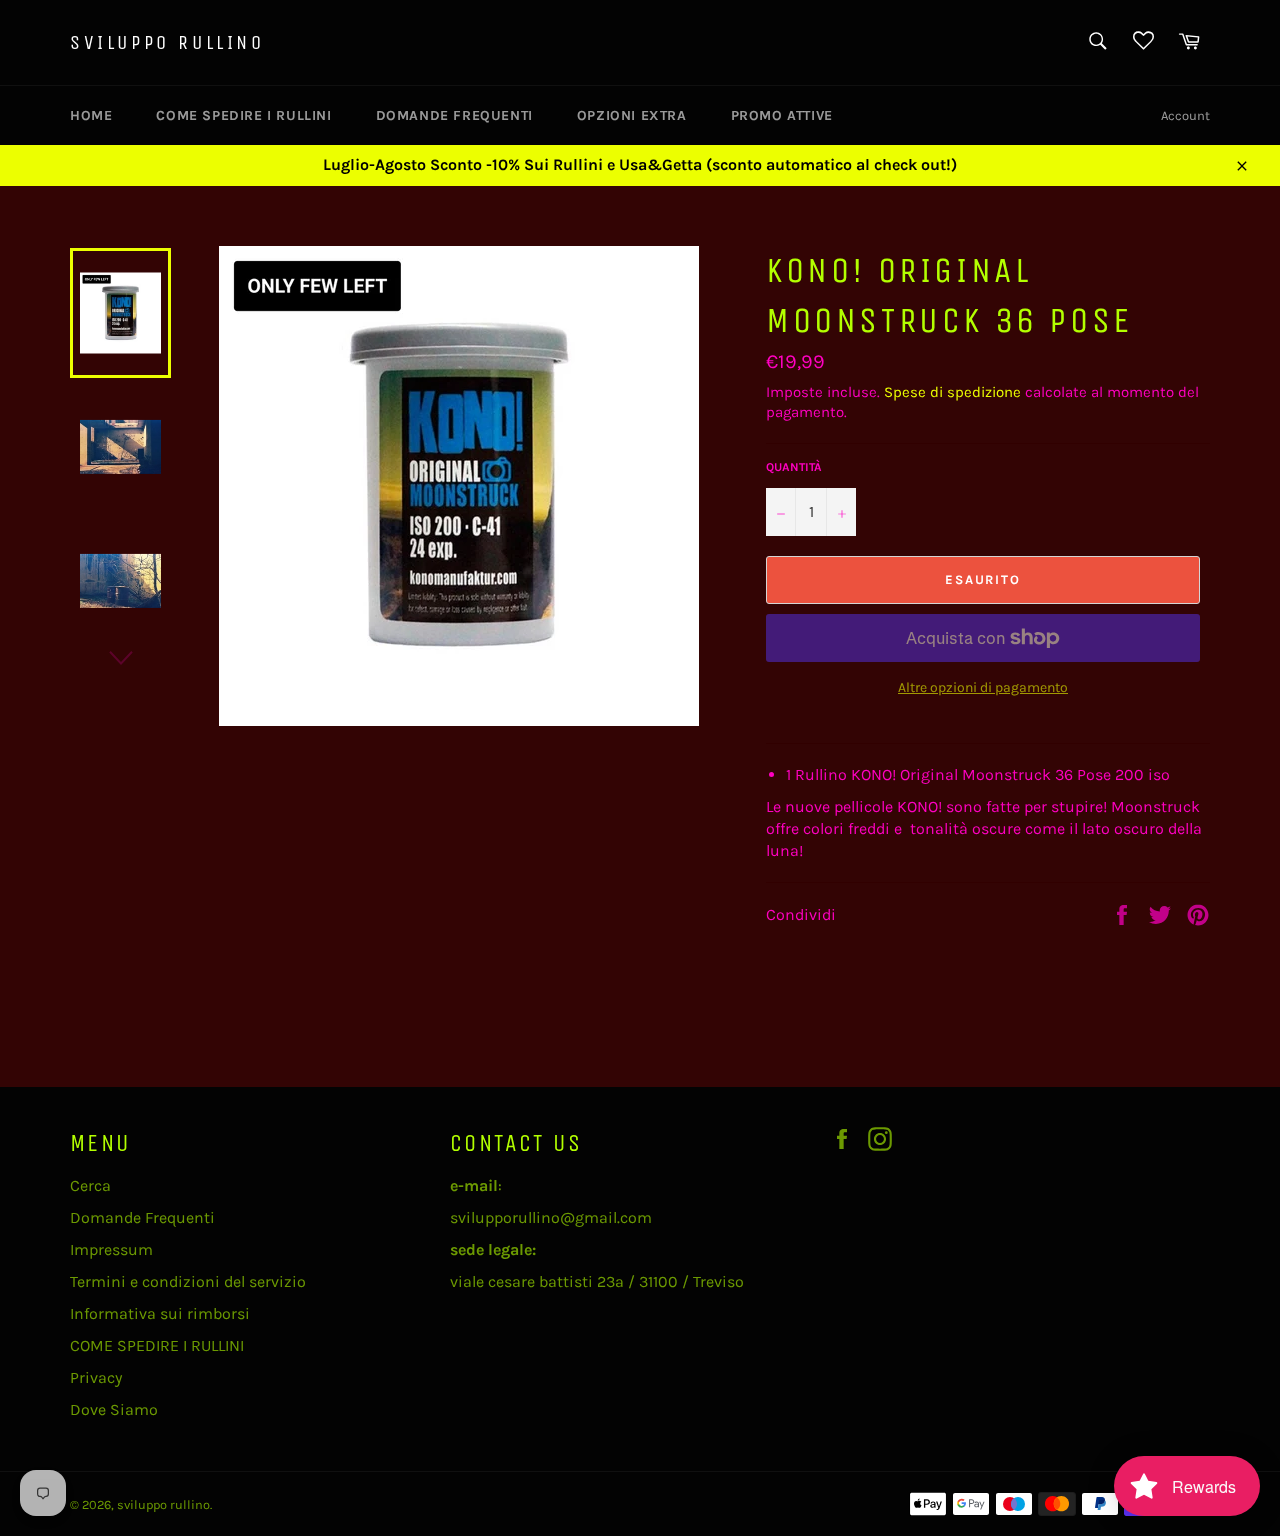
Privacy (96, 1377)
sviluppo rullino (167, 42)
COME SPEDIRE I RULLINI (243, 115)
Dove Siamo (114, 1409)
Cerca (90, 1185)
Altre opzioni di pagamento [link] (983, 687)
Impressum (111, 1249)
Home (91, 115)
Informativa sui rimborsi (160, 1313)
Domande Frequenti (454, 115)
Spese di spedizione (952, 392)
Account (1185, 115)
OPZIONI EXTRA (632, 115)
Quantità (794, 467)
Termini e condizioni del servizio (188, 1281)
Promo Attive (782, 115)
